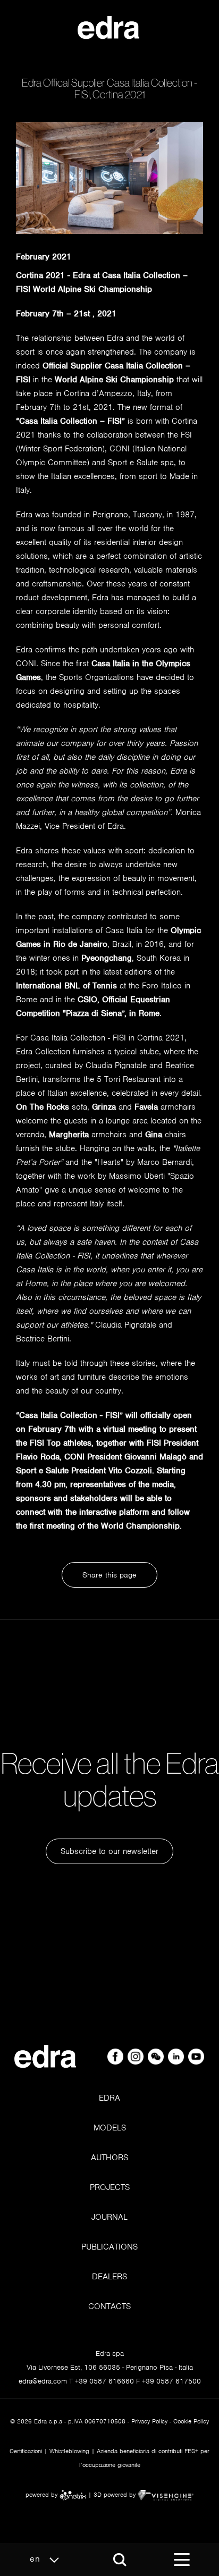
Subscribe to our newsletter (109, 1851)
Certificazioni (26, 2451)
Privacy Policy (149, 2421)
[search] (120, 2560)
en (37, 2559)
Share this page (109, 1575)
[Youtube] (196, 2056)
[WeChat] (157, 2056)
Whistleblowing (69, 2451)
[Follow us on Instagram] (137, 2056)
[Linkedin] (177, 2056)
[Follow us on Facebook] (116, 2056)
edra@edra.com (43, 2381)
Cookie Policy (191, 2421)
